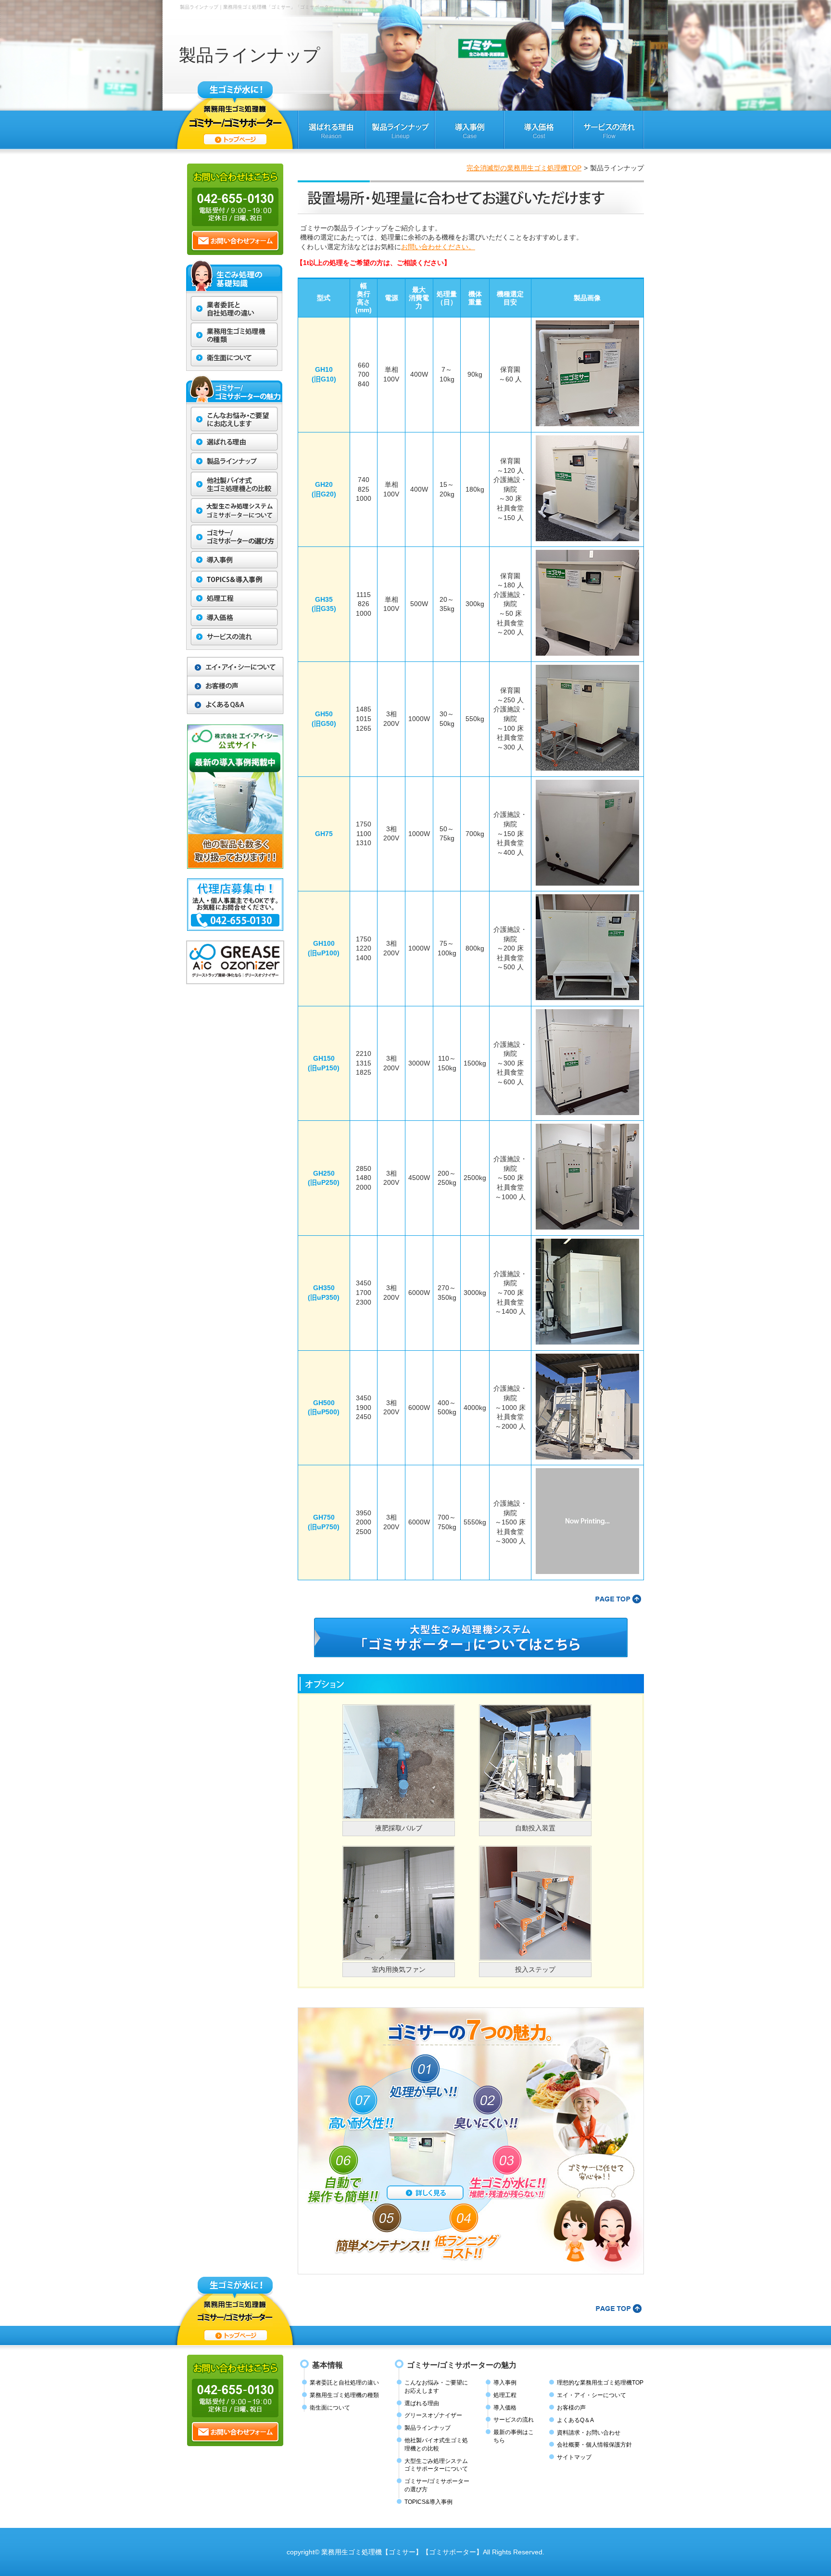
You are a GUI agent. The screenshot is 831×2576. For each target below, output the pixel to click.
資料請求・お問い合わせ (589, 2433)
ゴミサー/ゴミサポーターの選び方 (437, 2485)
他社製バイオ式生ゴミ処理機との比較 (436, 2444)
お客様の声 (571, 2408)
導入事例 (505, 2383)
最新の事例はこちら (514, 2436)
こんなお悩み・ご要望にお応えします (436, 2387)
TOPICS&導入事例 (428, 2502)
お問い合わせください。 (438, 247)
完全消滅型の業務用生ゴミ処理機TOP (524, 168)
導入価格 (505, 2408)
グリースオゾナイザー (433, 2415)
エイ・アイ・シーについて (592, 2395)
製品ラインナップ (428, 2428)
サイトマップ (574, 2457)
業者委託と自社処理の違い (344, 2383)
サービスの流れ (514, 2420)
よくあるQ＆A (575, 2420)
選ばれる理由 (422, 2403)
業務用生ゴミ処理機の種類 (344, 2395)
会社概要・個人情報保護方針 (594, 2445)
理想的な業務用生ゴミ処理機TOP (600, 2383)
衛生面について (330, 2408)
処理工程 (505, 2395)
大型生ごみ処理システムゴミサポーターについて (436, 2465)
